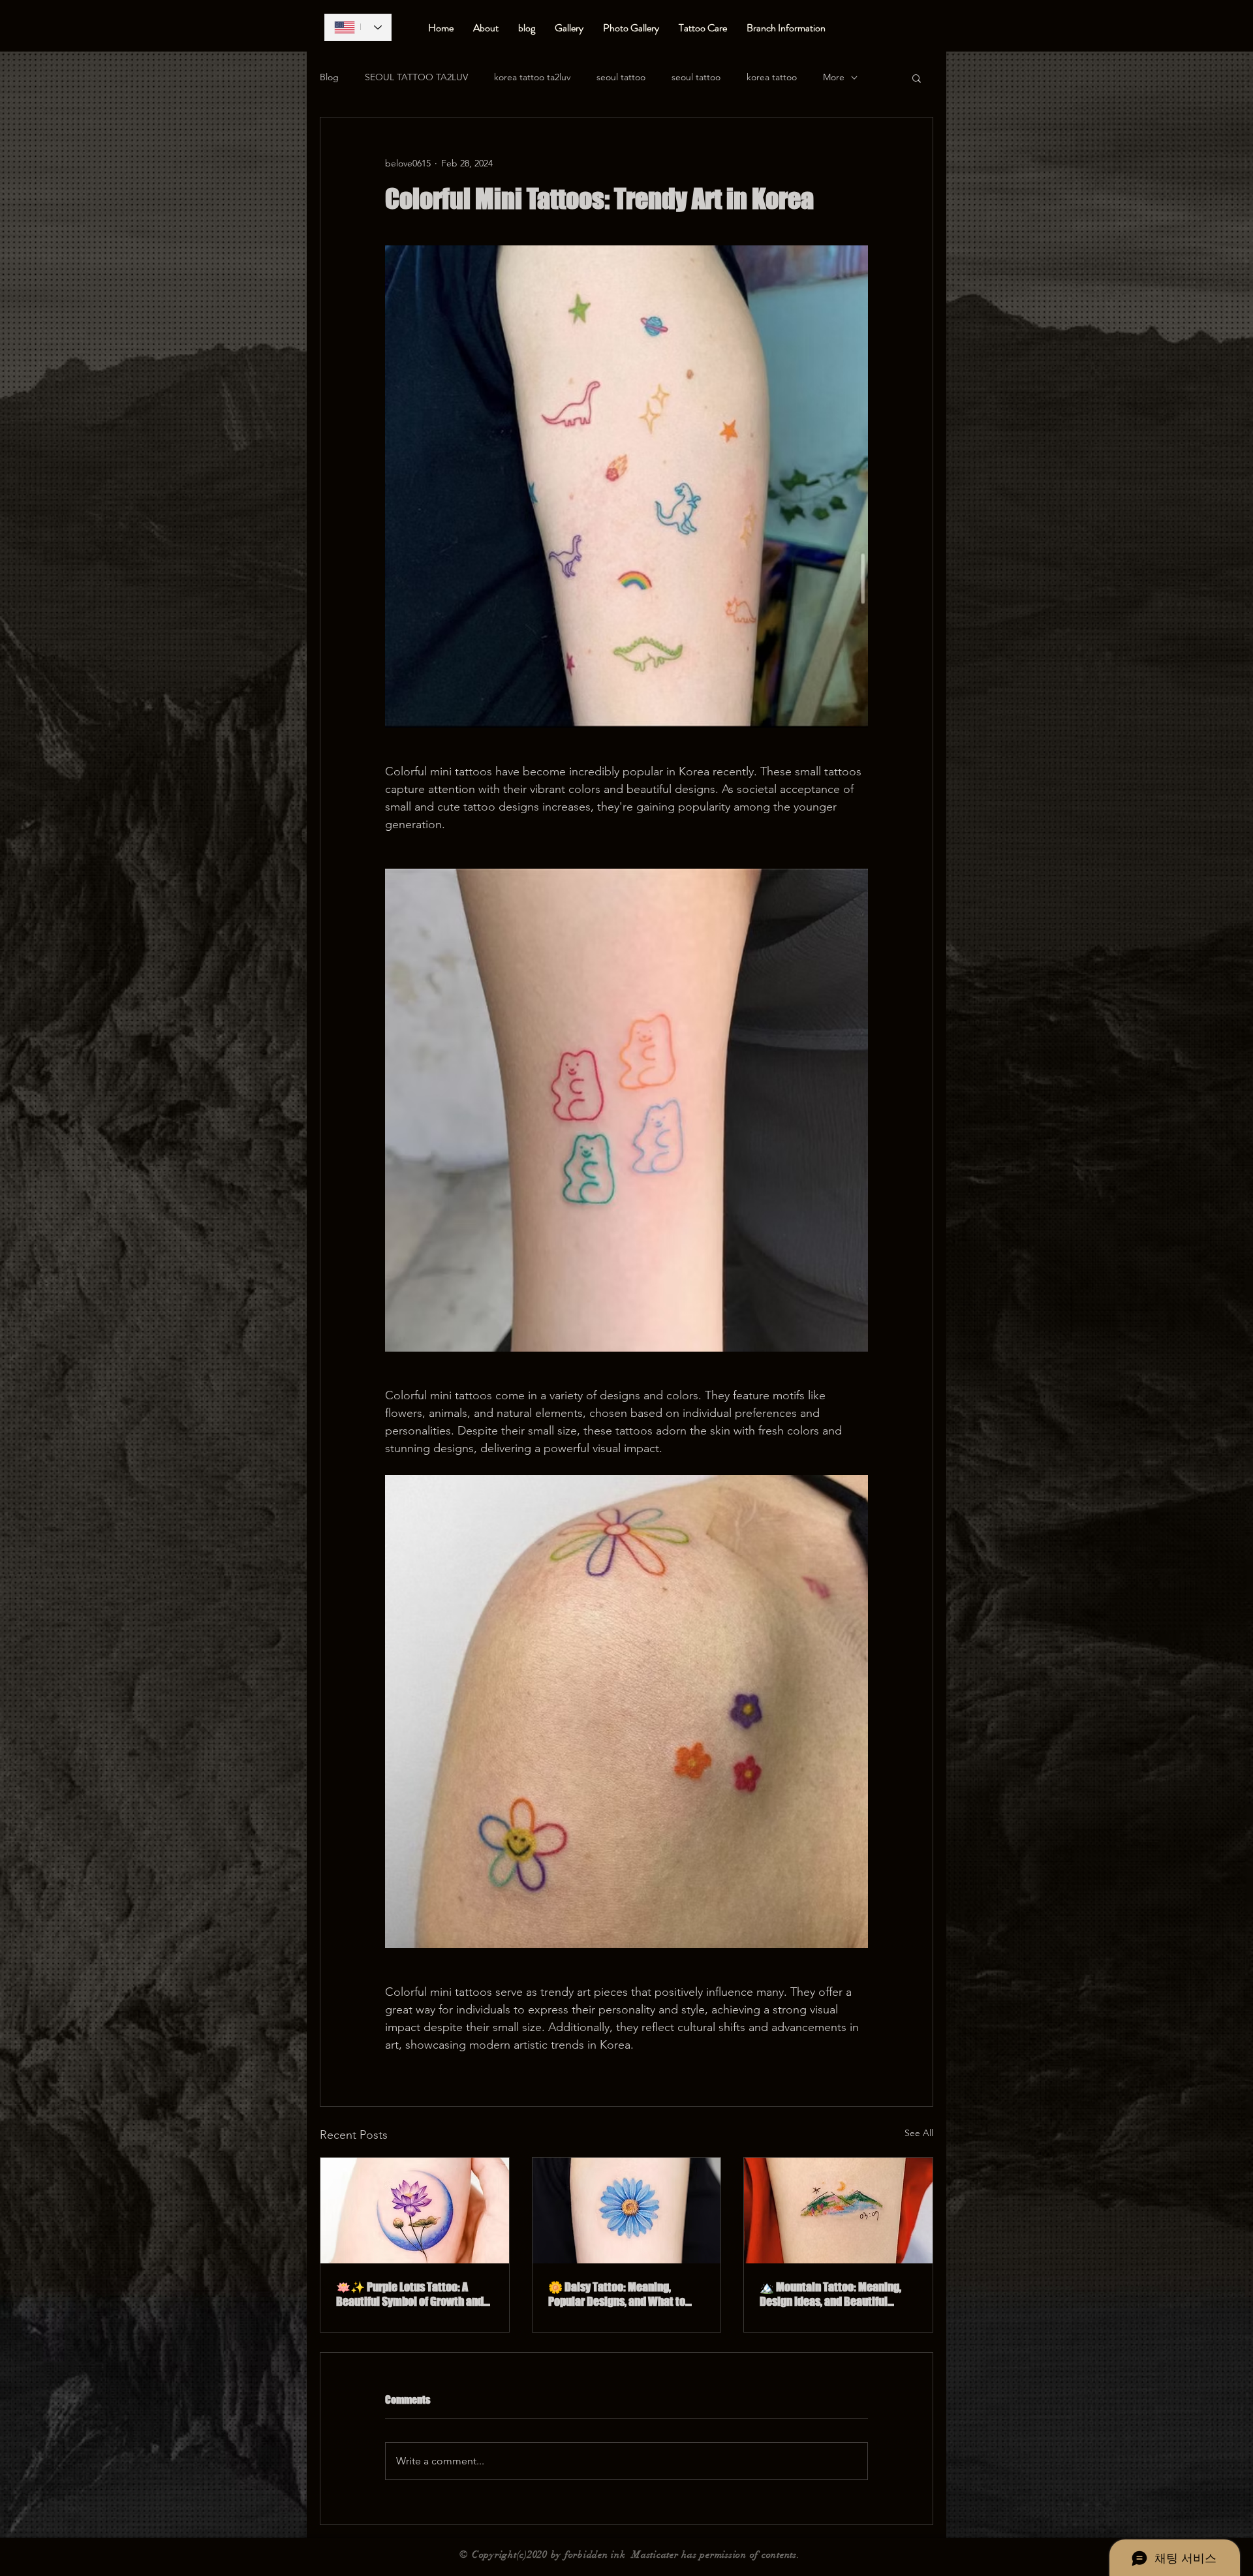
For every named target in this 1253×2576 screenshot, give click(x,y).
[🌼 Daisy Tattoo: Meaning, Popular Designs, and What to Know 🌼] (627, 2211)
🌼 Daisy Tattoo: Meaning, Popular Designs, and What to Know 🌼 (617, 2294)
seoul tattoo (621, 77)
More (834, 77)
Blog (329, 77)
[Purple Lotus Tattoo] (415, 2211)
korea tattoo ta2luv (532, 77)
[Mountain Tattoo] (838, 2211)
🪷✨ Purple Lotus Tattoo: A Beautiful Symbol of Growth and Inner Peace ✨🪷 (410, 2294)
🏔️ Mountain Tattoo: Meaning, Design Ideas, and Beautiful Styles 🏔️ (830, 2294)
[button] (917, 78)
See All (919, 2133)
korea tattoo (772, 77)
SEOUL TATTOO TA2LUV (416, 77)
